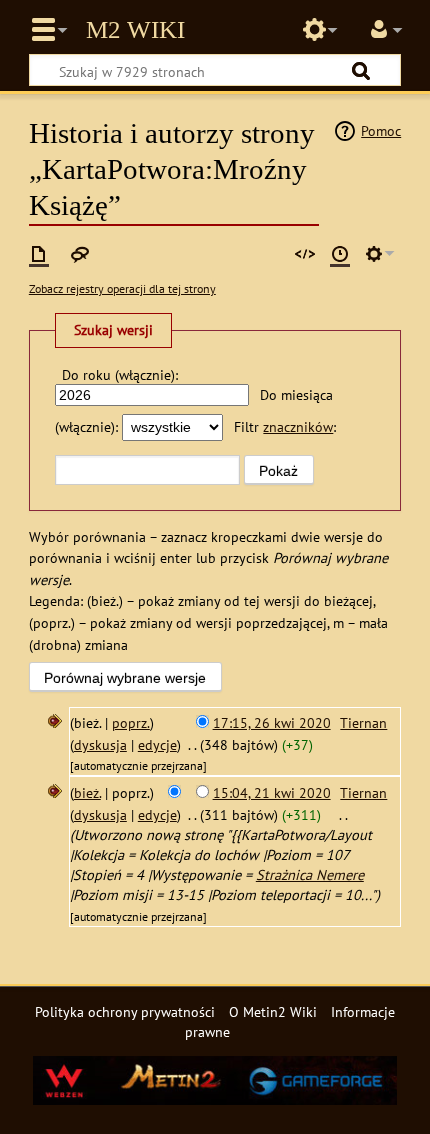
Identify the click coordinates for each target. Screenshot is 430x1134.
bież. (87, 792)
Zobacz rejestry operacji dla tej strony (122, 288)
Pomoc (381, 130)
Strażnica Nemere (310, 874)
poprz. (131, 722)
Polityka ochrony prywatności (125, 1011)
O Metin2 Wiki (273, 1011)
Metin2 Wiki (135, 30)
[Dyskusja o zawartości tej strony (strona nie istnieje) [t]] (80, 254)
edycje (157, 744)
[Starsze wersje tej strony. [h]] (340, 254)
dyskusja (100, 744)
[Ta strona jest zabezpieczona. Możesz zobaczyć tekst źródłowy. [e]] (305, 254)
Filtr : (285, 426)
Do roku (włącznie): (120, 374)
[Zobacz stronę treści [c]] (39, 254)
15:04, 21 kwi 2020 (272, 792)
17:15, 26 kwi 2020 (272, 722)
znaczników (298, 426)
